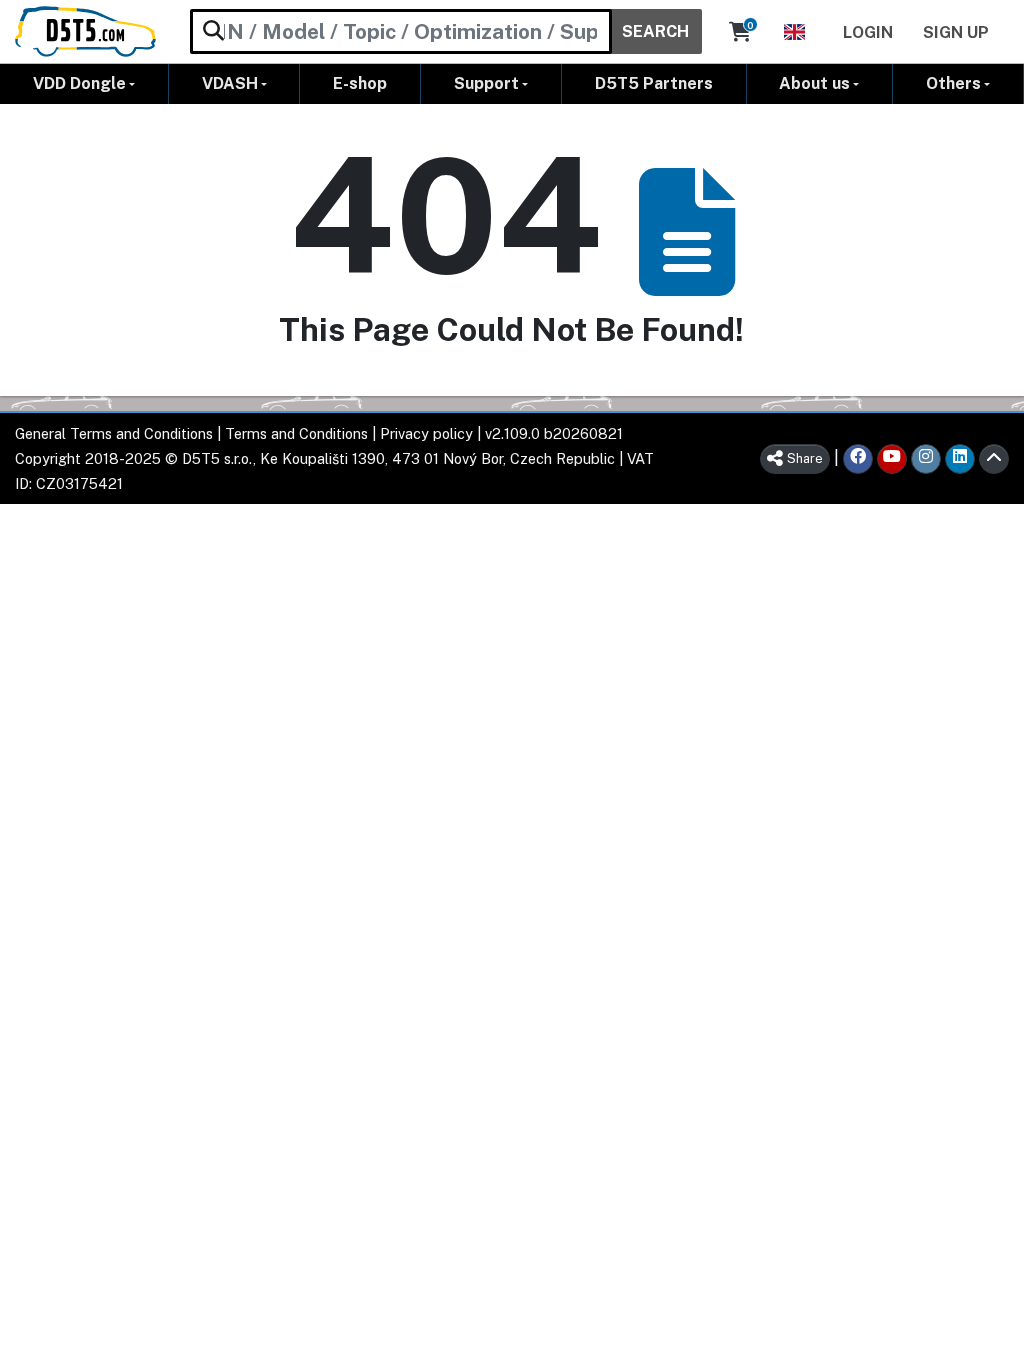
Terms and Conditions (296, 433)
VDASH (230, 83)
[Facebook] (858, 459)
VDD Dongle (79, 83)
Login (868, 32)
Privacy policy (426, 433)
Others (953, 83)
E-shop (360, 83)
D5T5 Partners (654, 83)
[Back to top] (994, 459)
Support (486, 83)
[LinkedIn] (960, 459)
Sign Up (956, 32)
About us (814, 83)
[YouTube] (892, 459)
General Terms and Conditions (114, 433)
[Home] (85, 31)
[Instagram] (926, 459)
